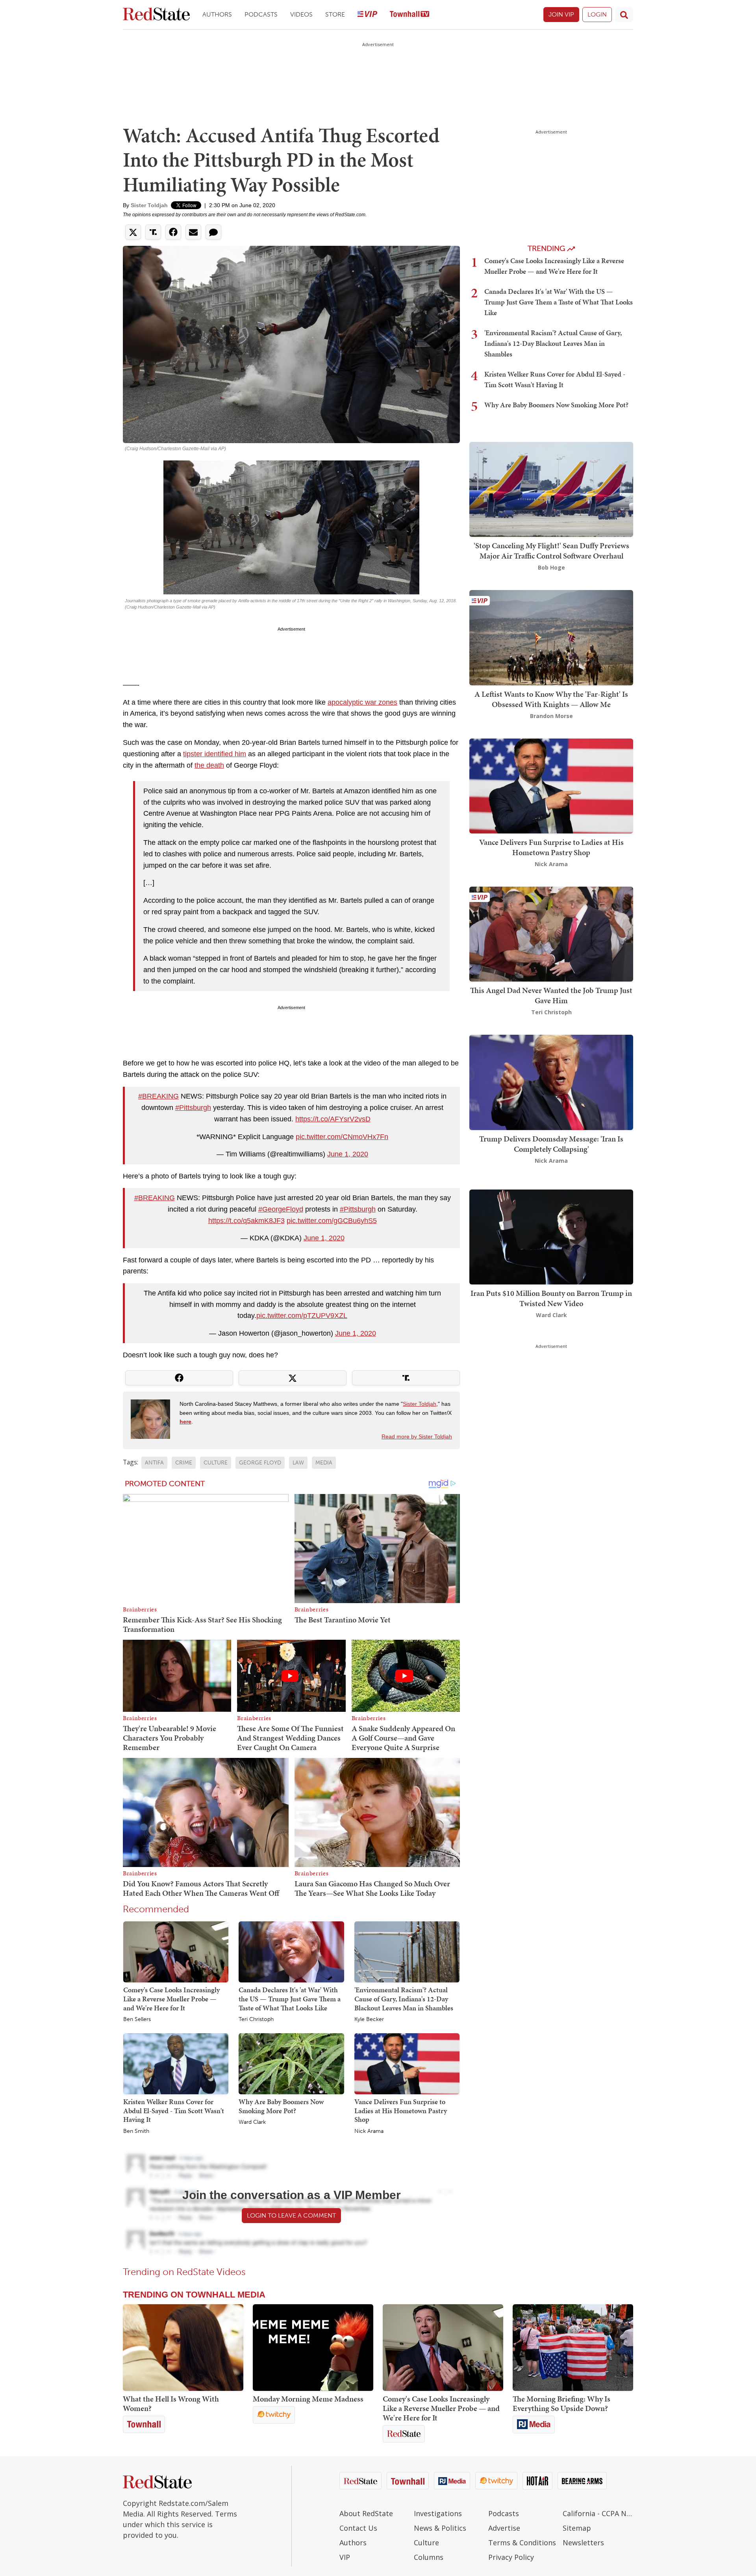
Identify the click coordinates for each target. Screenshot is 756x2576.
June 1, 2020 (348, 1154)
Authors (217, 14)
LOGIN (597, 14)
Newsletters (583, 2543)
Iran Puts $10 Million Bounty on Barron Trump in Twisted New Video (551, 1298)
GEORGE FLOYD (260, 1463)
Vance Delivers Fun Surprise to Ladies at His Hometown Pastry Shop (401, 2110)
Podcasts (261, 14)
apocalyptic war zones (362, 702)
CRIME (184, 1463)
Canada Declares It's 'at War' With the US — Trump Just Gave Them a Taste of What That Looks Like (290, 1999)
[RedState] (156, 15)
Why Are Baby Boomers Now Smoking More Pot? (281, 2106)
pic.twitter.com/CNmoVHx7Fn (342, 1137)
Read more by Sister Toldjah (417, 1436)
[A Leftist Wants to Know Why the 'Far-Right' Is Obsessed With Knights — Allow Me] (551, 637)
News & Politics (440, 2528)
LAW (298, 1463)
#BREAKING (158, 1096)
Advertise (504, 2528)
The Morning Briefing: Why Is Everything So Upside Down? (561, 2403)
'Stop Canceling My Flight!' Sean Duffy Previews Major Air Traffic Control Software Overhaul (551, 551)
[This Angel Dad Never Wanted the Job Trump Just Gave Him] (551, 933)
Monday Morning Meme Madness (308, 2399)
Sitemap (577, 2528)
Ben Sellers (137, 2019)
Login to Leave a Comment (291, 2215)
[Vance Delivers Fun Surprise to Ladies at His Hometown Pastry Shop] (407, 2063)
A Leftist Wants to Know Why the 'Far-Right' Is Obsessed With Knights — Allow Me (551, 699)
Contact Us (358, 2528)
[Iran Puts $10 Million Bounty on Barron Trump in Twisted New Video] (551, 1236)
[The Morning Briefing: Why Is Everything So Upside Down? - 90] (573, 2348)
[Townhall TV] (409, 15)
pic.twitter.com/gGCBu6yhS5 (332, 1221)
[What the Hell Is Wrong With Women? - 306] (183, 2348)
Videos (301, 14)
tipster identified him (215, 754)
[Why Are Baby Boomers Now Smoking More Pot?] (291, 2063)
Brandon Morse (551, 716)
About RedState (366, 2513)
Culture (426, 2543)
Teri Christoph (256, 2019)
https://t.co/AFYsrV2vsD (333, 1119)
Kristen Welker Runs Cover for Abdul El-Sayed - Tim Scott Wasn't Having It (174, 2110)
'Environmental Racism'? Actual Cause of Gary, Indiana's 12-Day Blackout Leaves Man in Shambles (404, 1999)
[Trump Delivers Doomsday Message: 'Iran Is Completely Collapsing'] (551, 1082)
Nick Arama (369, 2131)
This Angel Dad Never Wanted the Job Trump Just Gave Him (551, 995)
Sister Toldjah (149, 205)
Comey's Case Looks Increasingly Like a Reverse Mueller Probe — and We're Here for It (171, 1999)
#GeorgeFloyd (281, 1209)
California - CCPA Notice (598, 2513)
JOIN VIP (561, 14)
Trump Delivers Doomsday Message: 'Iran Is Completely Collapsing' (551, 1144)
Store (335, 14)
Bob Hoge (551, 567)
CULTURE (216, 1463)
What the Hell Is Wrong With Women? (171, 2403)
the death (209, 765)
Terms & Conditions (522, 2543)
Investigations (438, 2513)
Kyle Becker (369, 2019)
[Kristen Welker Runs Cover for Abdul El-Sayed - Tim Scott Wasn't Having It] (176, 2063)
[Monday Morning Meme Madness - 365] (313, 2348)
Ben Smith (136, 2131)
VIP (345, 2557)
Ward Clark (252, 2122)
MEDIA (324, 1463)
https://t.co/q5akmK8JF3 (246, 1221)
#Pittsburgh (193, 1108)
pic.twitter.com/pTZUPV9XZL (302, 1316)
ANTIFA (154, 1463)
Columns (429, 2557)
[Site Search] (624, 15)
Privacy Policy (511, 2557)
